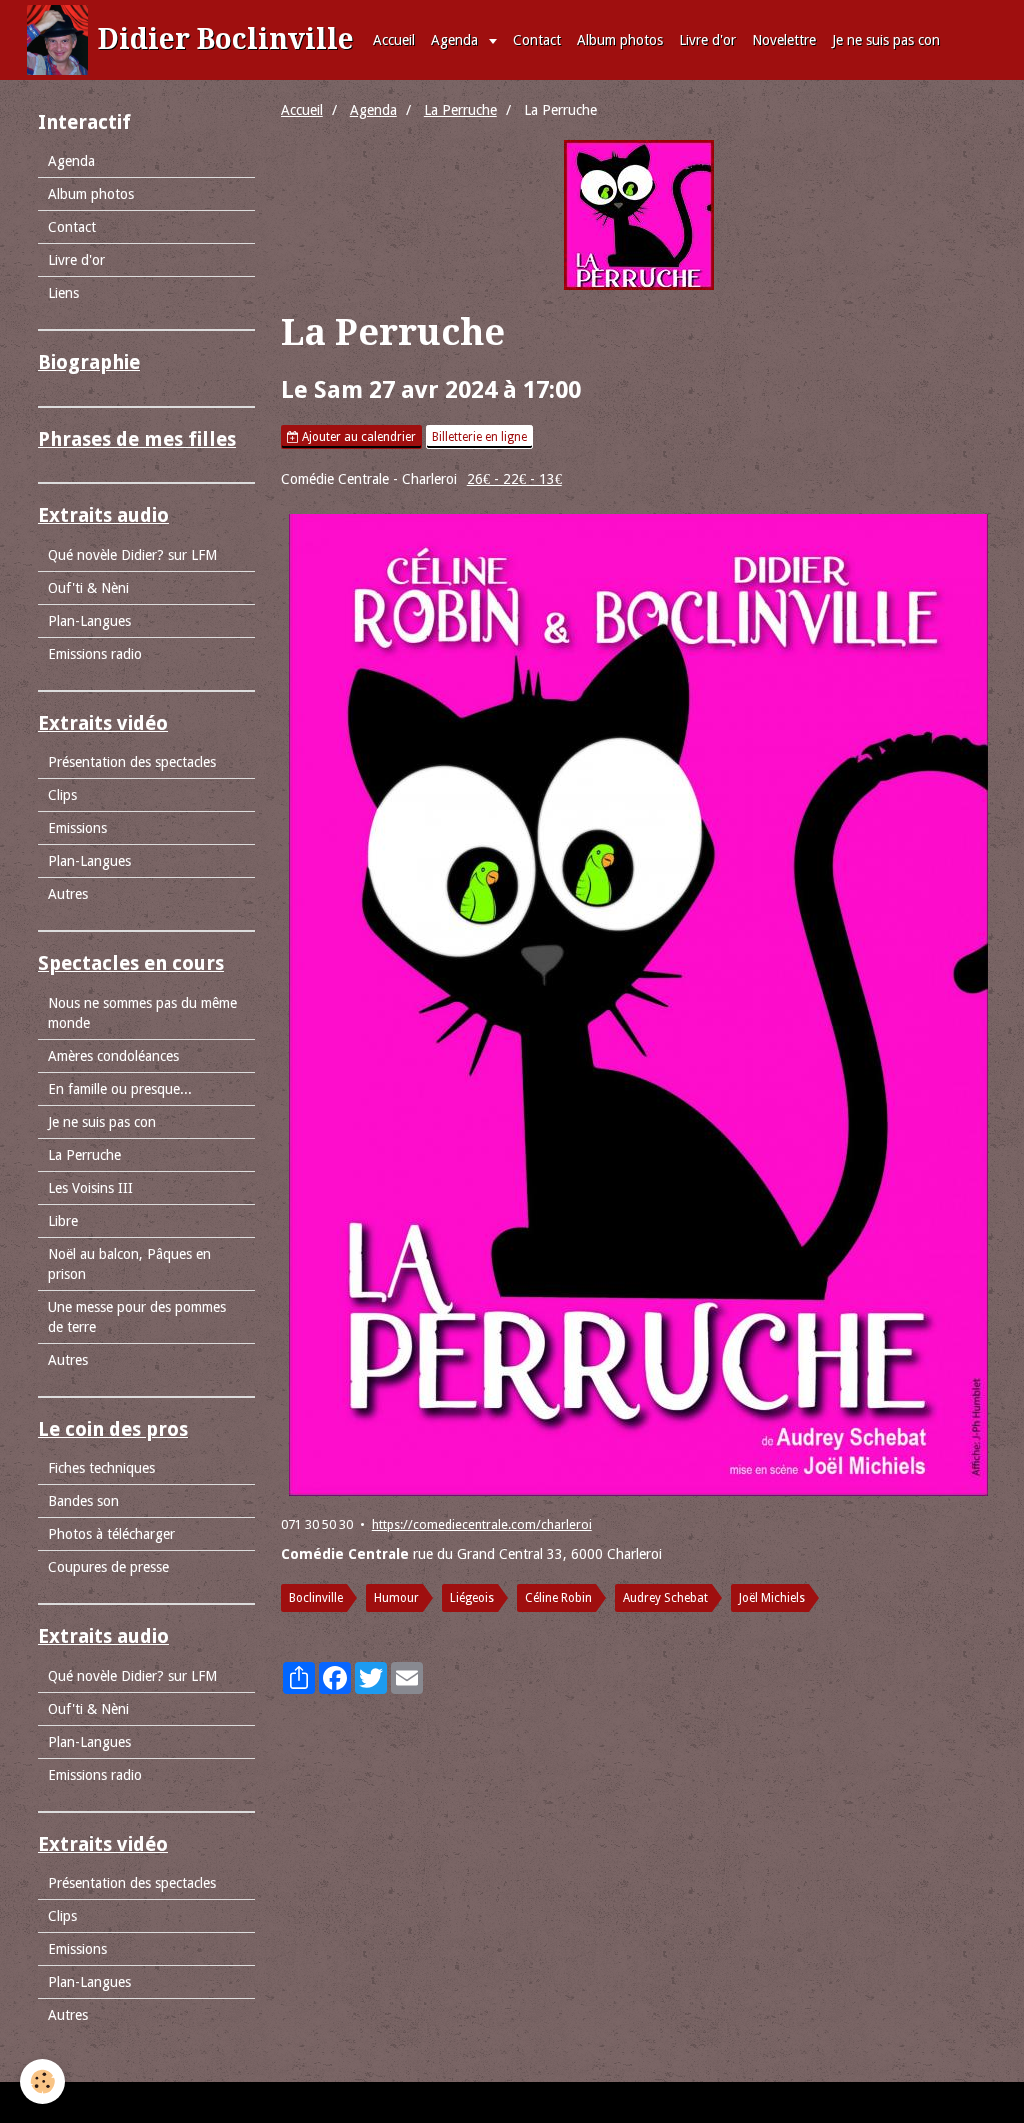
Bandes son (83, 1501)
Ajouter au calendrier (357, 437)
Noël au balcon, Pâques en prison (129, 1264)
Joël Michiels (772, 1598)
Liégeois (472, 1598)
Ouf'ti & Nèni (88, 588)
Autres (68, 894)
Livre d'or (707, 40)
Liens (63, 293)
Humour (396, 1598)
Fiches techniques (101, 1468)
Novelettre (784, 40)
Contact (537, 40)
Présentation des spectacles (132, 762)
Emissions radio (95, 654)
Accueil (394, 40)
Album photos (620, 40)
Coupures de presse (108, 1567)
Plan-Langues (89, 621)
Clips (62, 795)
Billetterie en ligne (479, 437)
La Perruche (460, 110)
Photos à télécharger (111, 1534)
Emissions (77, 828)
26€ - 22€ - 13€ (514, 479)
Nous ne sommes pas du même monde (142, 1013)
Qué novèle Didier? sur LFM (132, 555)
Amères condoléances (113, 1056)
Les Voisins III (90, 1188)
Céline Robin (558, 1598)
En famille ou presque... (120, 1089)
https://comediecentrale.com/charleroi (482, 1524)
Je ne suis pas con (886, 40)
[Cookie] (42, 2081)
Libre (63, 1221)
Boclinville (316, 1598)
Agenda (456, 40)
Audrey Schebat (665, 1598)
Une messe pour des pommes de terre (137, 1317)
